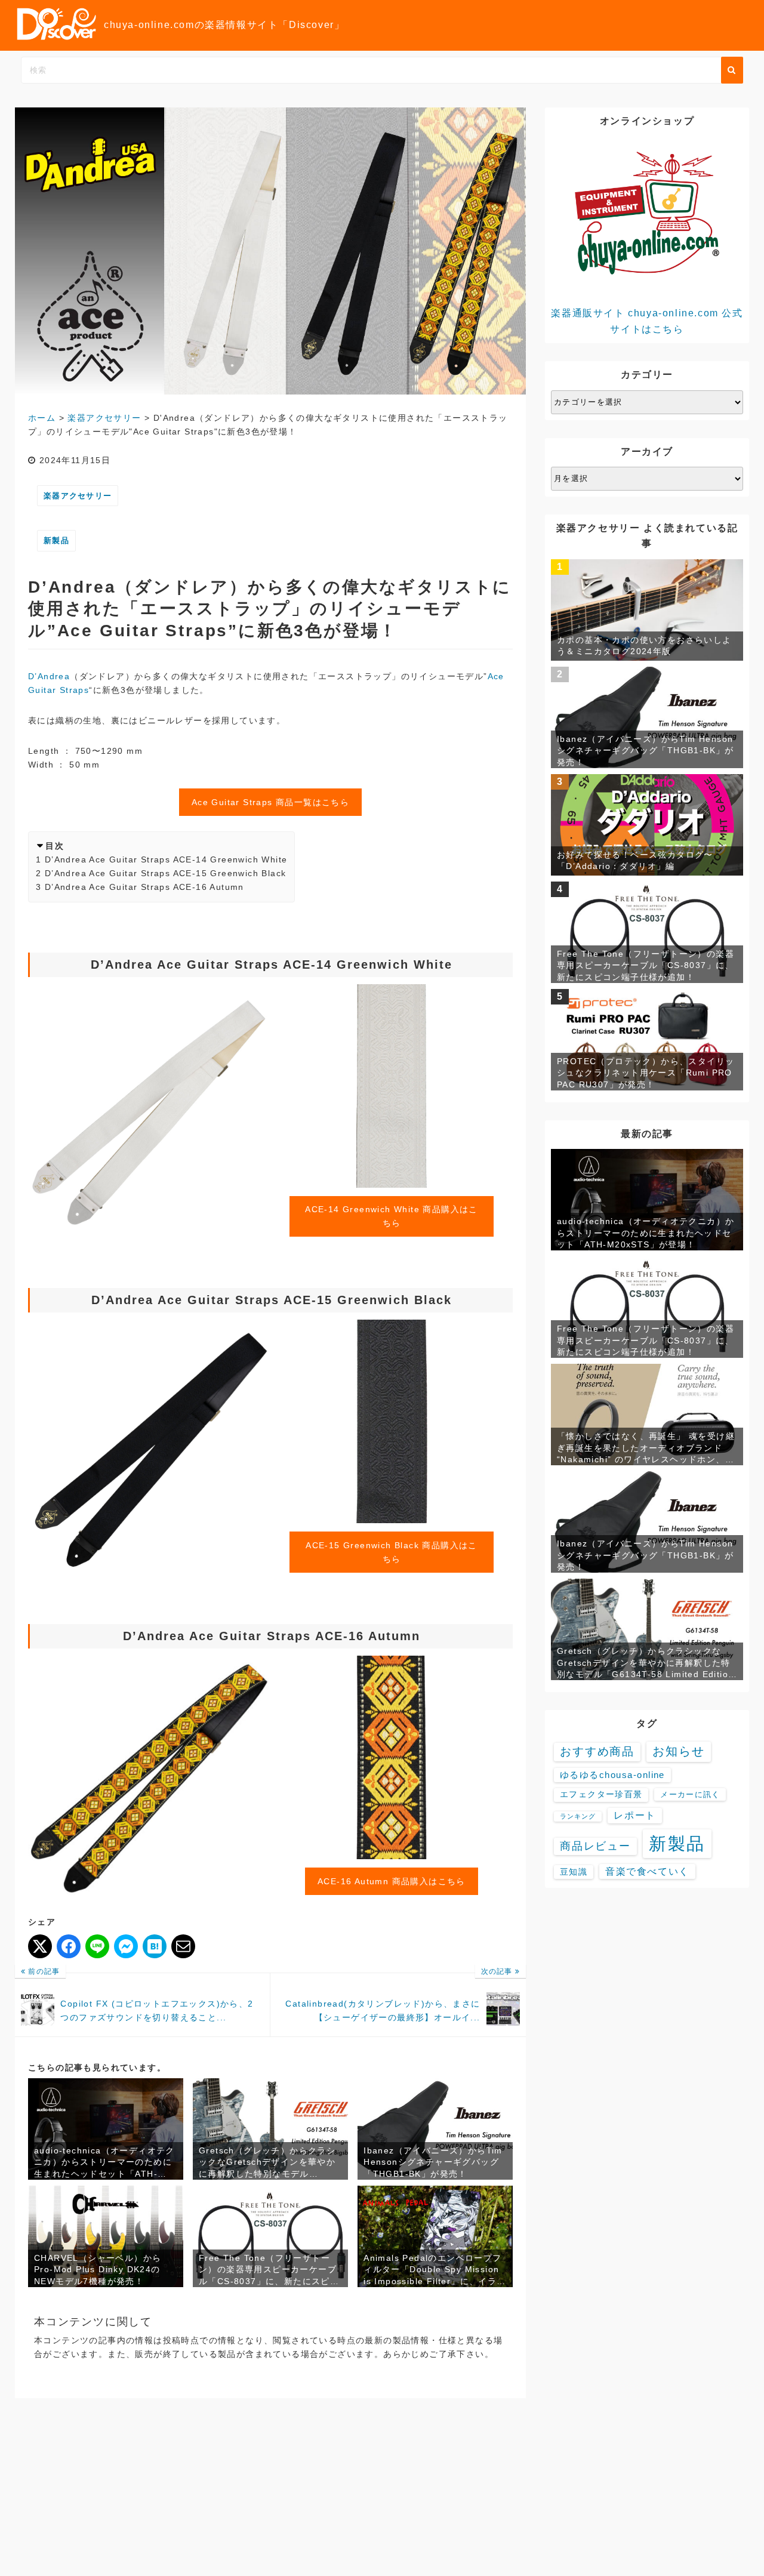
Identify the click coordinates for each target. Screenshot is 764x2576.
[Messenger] (126, 1946)
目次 (55, 846)
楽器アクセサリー (78, 496)
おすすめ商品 (597, 1751)
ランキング (578, 1816)
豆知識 (574, 1872)
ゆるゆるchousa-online (612, 1775)
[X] (40, 1946)
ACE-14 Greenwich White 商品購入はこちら (392, 1216)
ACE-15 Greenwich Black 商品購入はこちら (392, 1552)
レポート (634, 1815)
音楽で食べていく (647, 1871)
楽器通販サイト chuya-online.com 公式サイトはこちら (647, 321)
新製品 (56, 540)
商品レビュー (595, 1846)
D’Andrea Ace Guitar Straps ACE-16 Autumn (144, 887)
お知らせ (679, 1751)
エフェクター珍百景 (601, 1794)
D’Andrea (49, 676)
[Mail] (183, 1946)
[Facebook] (69, 1946)
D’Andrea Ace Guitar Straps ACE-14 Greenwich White (166, 859)
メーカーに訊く (690, 1794)
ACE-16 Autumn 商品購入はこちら (392, 1881)
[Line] (97, 1946)
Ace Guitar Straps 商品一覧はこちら (270, 802)
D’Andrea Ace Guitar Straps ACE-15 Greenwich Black (166, 873)
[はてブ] (155, 1946)
